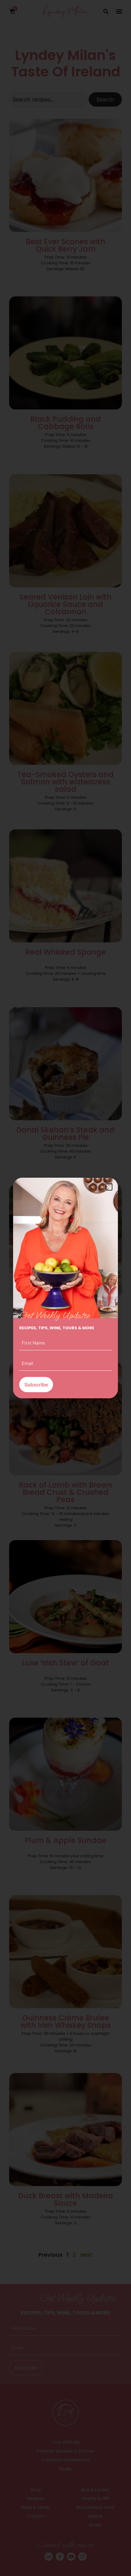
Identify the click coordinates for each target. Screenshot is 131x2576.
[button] (109, 1187)
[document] (65, 1288)
